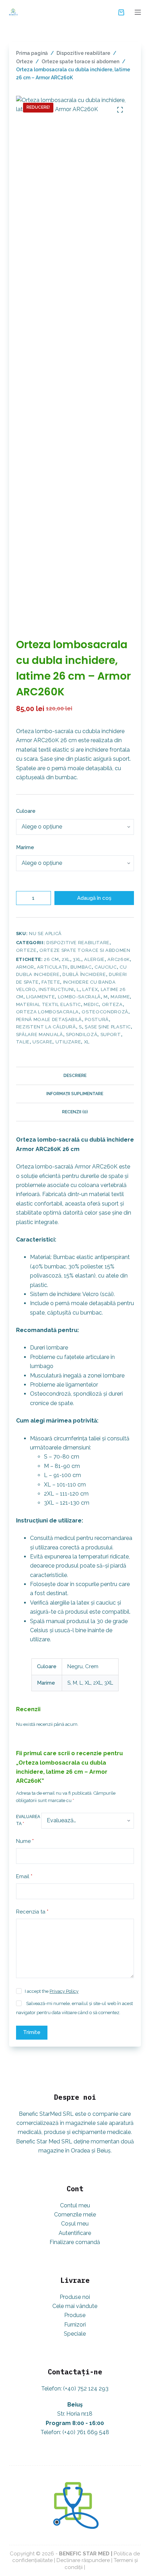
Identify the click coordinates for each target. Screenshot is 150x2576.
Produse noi (75, 2297)
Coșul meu (75, 2224)
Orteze (26, 950)
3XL (77, 959)
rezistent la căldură (46, 1027)
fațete (51, 982)
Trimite (32, 2032)
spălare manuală (40, 1034)
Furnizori (75, 2325)
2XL (66, 959)
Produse (75, 2315)
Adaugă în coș (94, 898)
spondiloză (82, 1034)
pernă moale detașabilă (49, 1019)
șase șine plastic (108, 1027)
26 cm (51, 959)
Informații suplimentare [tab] (75, 1094)
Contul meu (75, 2205)
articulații (52, 967)
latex (90, 989)
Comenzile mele (75, 2215)
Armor (25, 967)
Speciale (75, 2334)
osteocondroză (105, 1012)
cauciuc (106, 967)
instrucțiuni (56, 989)
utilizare (68, 1042)
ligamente (40, 997)
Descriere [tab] (75, 1076)
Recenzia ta (32, 1912)
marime (120, 997)
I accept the (52, 1991)
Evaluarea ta (28, 1820)
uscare (42, 1042)
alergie (94, 959)
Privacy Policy (64, 1991)
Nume (25, 1841)
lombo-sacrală (79, 997)
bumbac (81, 967)
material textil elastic (48, 1004)
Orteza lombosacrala (47, 1012)
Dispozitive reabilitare (78, 943)
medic (91, 1004)
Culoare (26, 811)
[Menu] (138, 12)
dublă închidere (84, 974)
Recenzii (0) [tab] (75, 1112)
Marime (25, 847)
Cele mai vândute (75, 2306)
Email (24, 1876)
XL (87, 1042)
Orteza (112, 1004)
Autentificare (75, 2233)
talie (23, 1042)
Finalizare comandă (75, 2242)
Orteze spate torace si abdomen (85, 950)
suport (111, 1034)
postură (97, 1019)
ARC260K (119, 959)
